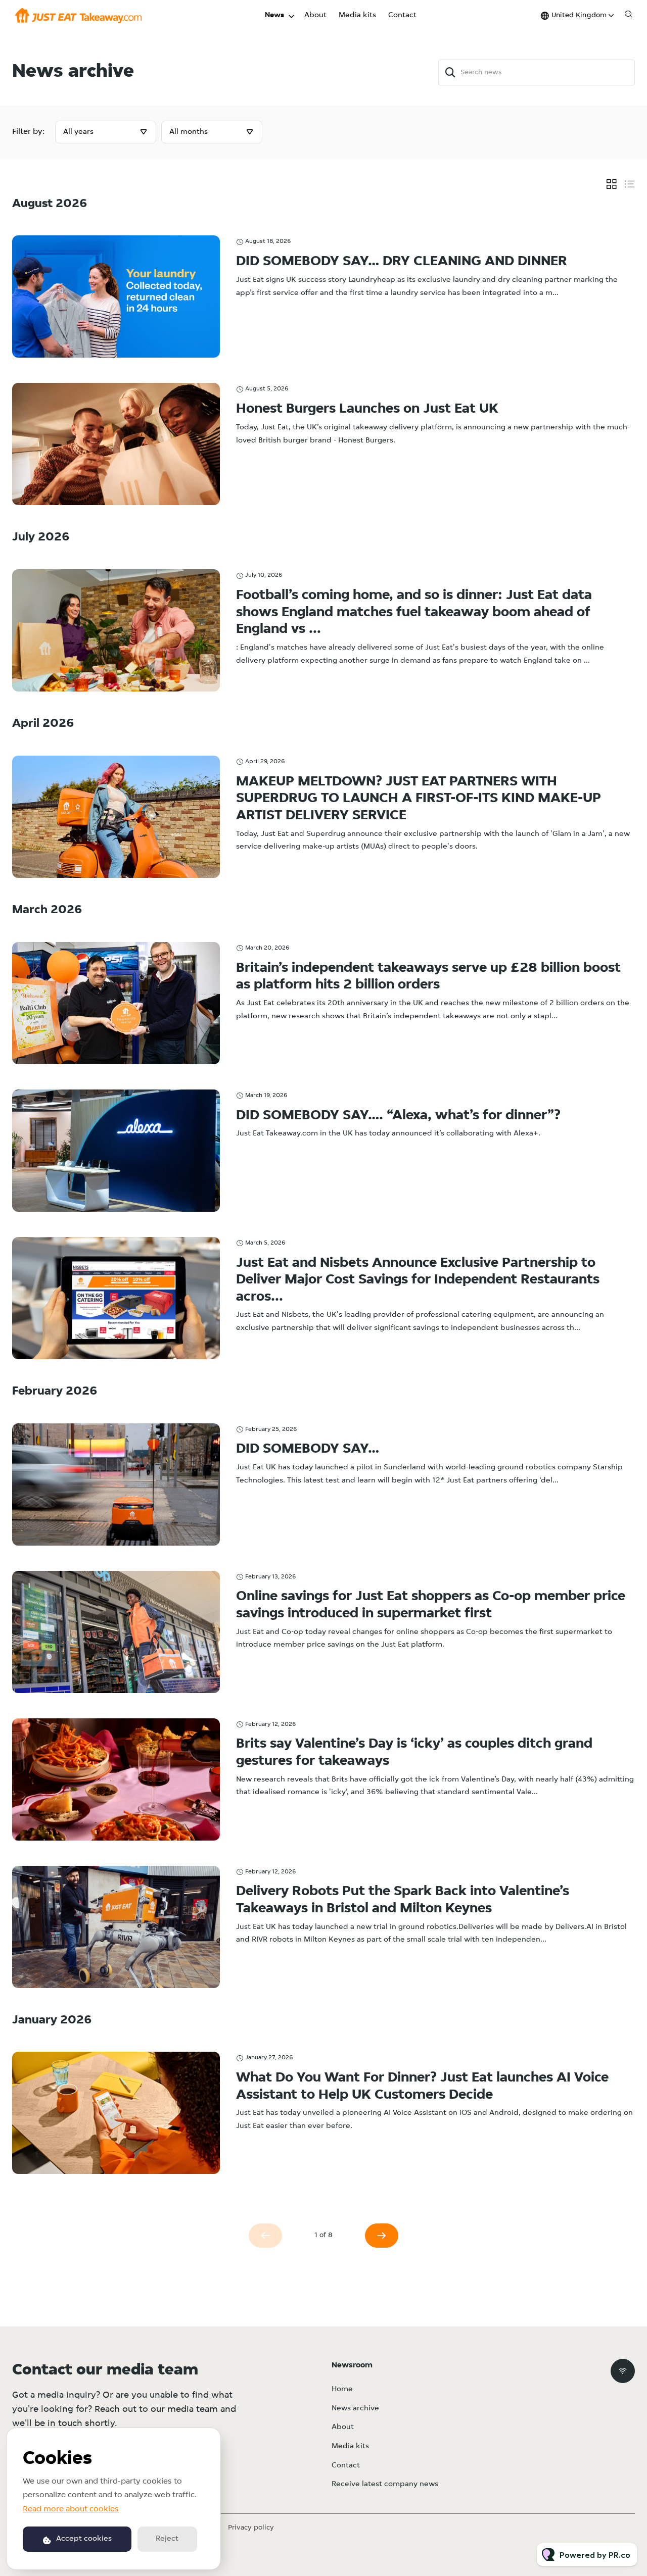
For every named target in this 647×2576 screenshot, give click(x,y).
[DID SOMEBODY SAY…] (116, 1484)
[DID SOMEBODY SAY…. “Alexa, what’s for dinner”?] (116, 1151)
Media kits (357, 15)
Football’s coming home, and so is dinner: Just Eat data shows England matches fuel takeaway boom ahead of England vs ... (414, 612)
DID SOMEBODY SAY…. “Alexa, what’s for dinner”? (398, 1116)
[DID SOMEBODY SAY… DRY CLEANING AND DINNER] (116, 296)
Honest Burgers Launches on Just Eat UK (367, 409)
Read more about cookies (71, 2509)
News (274, 15)
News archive (355, 2409)
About (315, 15)
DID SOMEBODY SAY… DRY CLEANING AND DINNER (402, 262)
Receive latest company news (385, 2484)
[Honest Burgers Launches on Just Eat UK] (116, 444)
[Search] (450, 72)
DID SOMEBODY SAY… (308, 1449)
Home (342, 2389)
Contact (402, 15)
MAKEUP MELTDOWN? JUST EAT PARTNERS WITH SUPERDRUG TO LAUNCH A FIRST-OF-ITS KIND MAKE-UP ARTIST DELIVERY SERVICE (419, 799)
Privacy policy (251, 2528)
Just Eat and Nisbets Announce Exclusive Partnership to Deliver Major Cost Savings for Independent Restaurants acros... (418, 1280)
